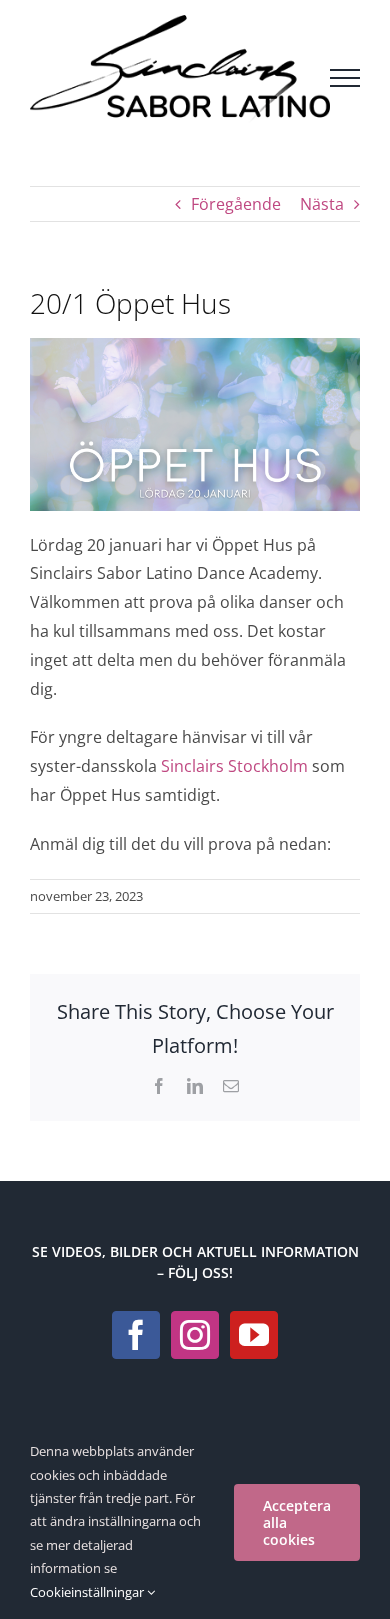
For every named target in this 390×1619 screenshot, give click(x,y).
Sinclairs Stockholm (234, 766)
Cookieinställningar (88, 1592)
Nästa (322, 204)
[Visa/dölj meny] (345, 78)
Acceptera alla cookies (297, 1522)
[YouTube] (254, 1335)
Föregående (236, 204)
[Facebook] (136, 1335)
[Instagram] (195, 1335)
